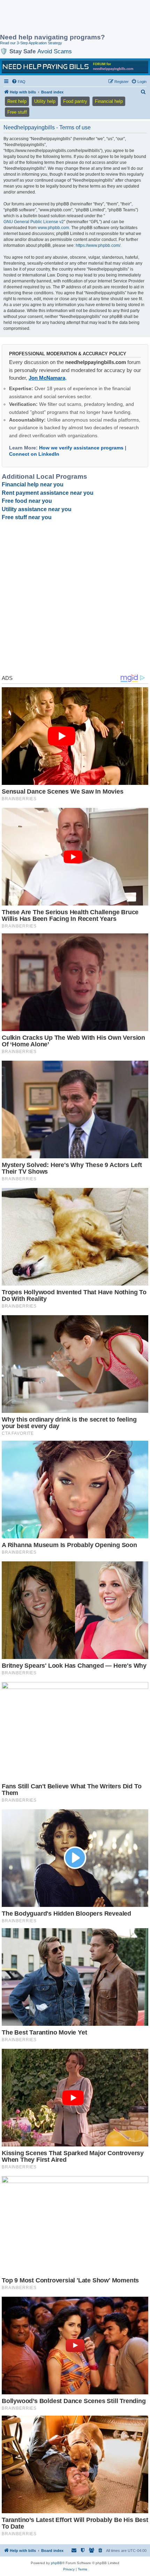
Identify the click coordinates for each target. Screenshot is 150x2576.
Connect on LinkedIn (34, 454)
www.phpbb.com (53, 228)
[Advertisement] (56, 17)
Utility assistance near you (37, 509)
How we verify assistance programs (81, 448)
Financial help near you (33, 484)
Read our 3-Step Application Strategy (31, 43)
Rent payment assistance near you (48, 493)
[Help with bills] (75, 67)
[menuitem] (18, 82)
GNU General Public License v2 (34, 222)
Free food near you (27, 501)
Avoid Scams (55, 51)
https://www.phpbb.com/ (98, 245)
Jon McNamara (47, 378)
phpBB (57, 2563)
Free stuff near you (27, 517)
